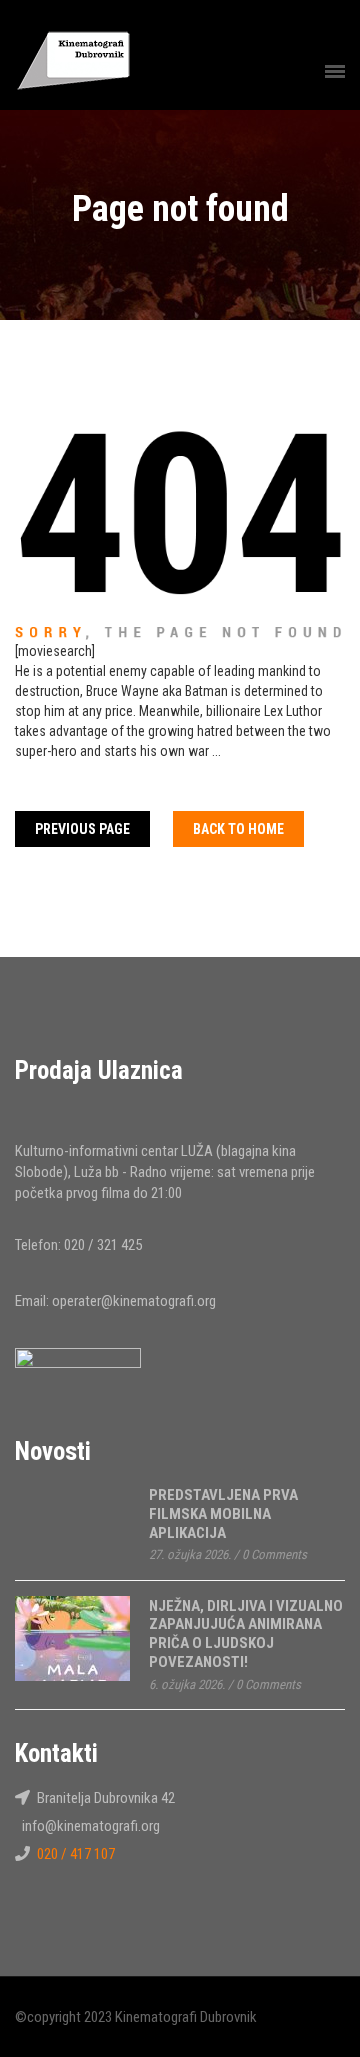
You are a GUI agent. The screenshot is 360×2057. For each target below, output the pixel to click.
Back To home (238, 829)
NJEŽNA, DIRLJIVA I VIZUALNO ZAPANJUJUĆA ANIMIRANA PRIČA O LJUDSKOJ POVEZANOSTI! (246, 1634)
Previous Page (82, 829)
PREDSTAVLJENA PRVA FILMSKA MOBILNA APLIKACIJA (223, 1513)
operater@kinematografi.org (134, 1301)
